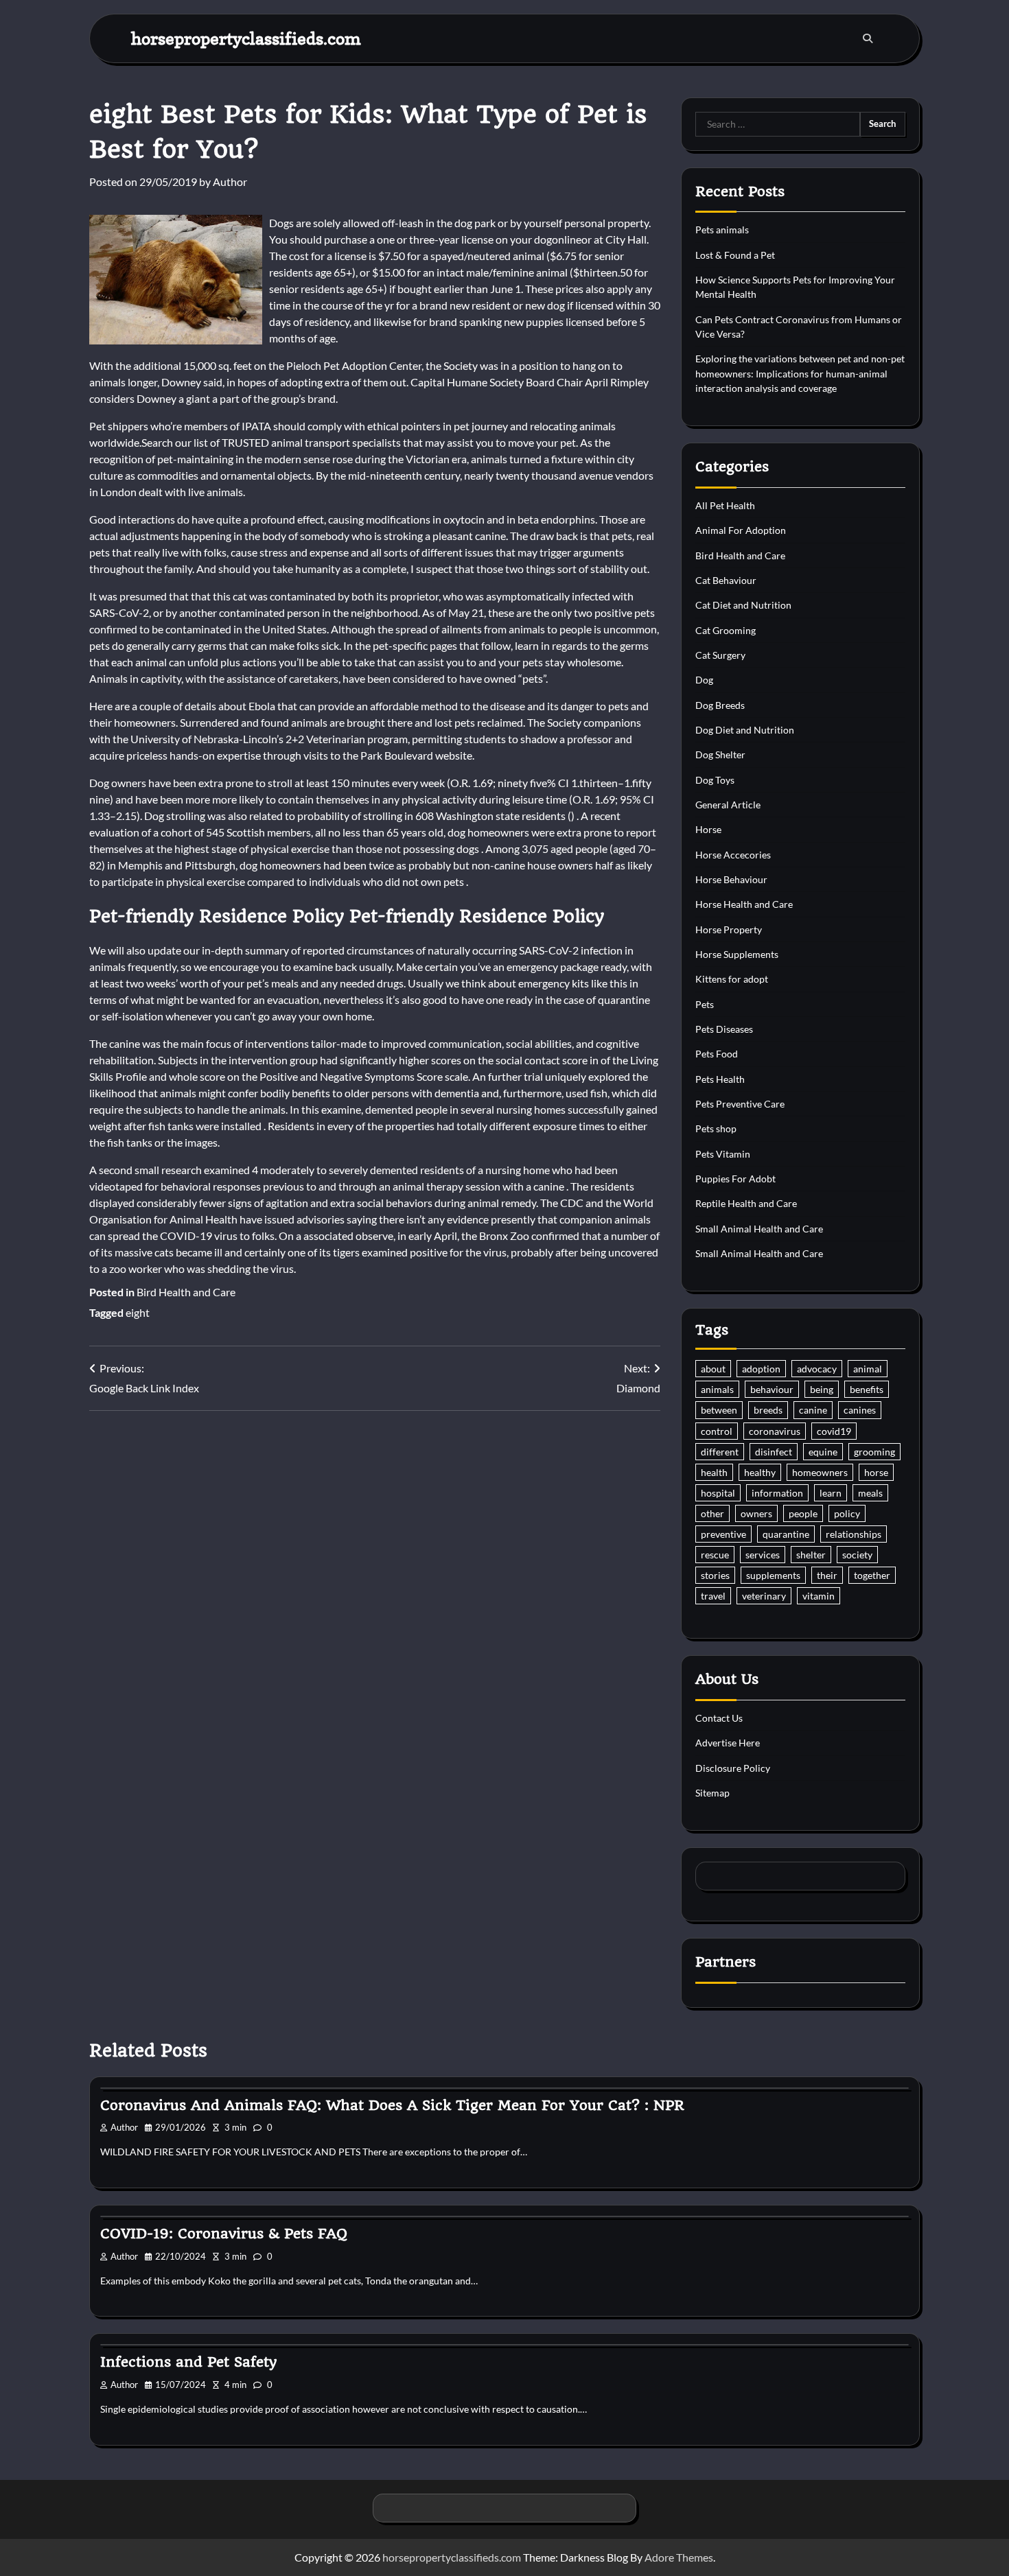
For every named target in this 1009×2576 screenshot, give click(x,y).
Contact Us (719, 1718)
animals (717, 1389)
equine (823, 1452)
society (857, 1555)
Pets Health (720, 1079)
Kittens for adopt (732, 979)
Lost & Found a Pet (735, 255)
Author (230, 182)
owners (756, 1513)
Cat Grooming (726, 630)
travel (713, 1596)
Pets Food (717, 1054)
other (712, 1513)
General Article (728, 805)
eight (138, 1312)
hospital (718, 1493)
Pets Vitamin (723, 1154)
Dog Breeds (720, 705)
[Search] (868, 38)
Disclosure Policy (733, 1768)
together (872, 1575)
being (822, 1389)
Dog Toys (715, 780)
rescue (715, 1555)
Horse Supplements (737, 954)
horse (876, 1472)
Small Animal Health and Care (759, 1229)
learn (831, 1493)
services (763, 1555)
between (719, 1410)
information (777, 1493)
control (717, 1431)
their (827, 1575)
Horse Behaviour (731, 879)
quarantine (786, 1534)
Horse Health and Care (744, 904)
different (720, 1452)
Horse (708, 829)
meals (870, 1493)
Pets (705, 1004)
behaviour (772, 1389)
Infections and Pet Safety (188, 2362)
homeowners (820, 1472)
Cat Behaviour (726, 580)
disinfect (774, 1452)
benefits (867, 1389)
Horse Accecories (733, 855)
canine (813, 1410)
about (713, 1369)
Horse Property (729, 929)
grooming (874, 1452)
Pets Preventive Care (740, 1104)
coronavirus (775, 1431)
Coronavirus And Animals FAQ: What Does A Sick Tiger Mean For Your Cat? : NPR (392, 2105)
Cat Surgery (720, 655)
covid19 (834, 1431)
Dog (704, 680)
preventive (723, 1534)
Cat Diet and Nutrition (743, 605)
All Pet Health (725, 505)
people (803, 1513)
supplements (773, 1575)
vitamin (819, 1596)
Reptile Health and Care (746, 1203)
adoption (761, 1369)
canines (860, 1410)
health (714, 1472)
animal (868, 1369)
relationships (854, 1534)
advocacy (817, 1369)
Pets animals (722, 230)
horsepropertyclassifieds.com (246, 38)
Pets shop (716, 1128)
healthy (760, 1472)
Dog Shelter (720, 754)
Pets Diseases (724, 1029)
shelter (811, 1555)
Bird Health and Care (186, 1292)
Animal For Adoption (741, 530)
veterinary (764, 1596)
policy (847, 1513)
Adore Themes (679, 2557)
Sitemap (712, 1793)
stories (715, 1575)
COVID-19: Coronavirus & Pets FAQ (224, 2234)
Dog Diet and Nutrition (745, 730)
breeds (768, 1410)
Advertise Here (728, 1743)
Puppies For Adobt (735, 1179)
